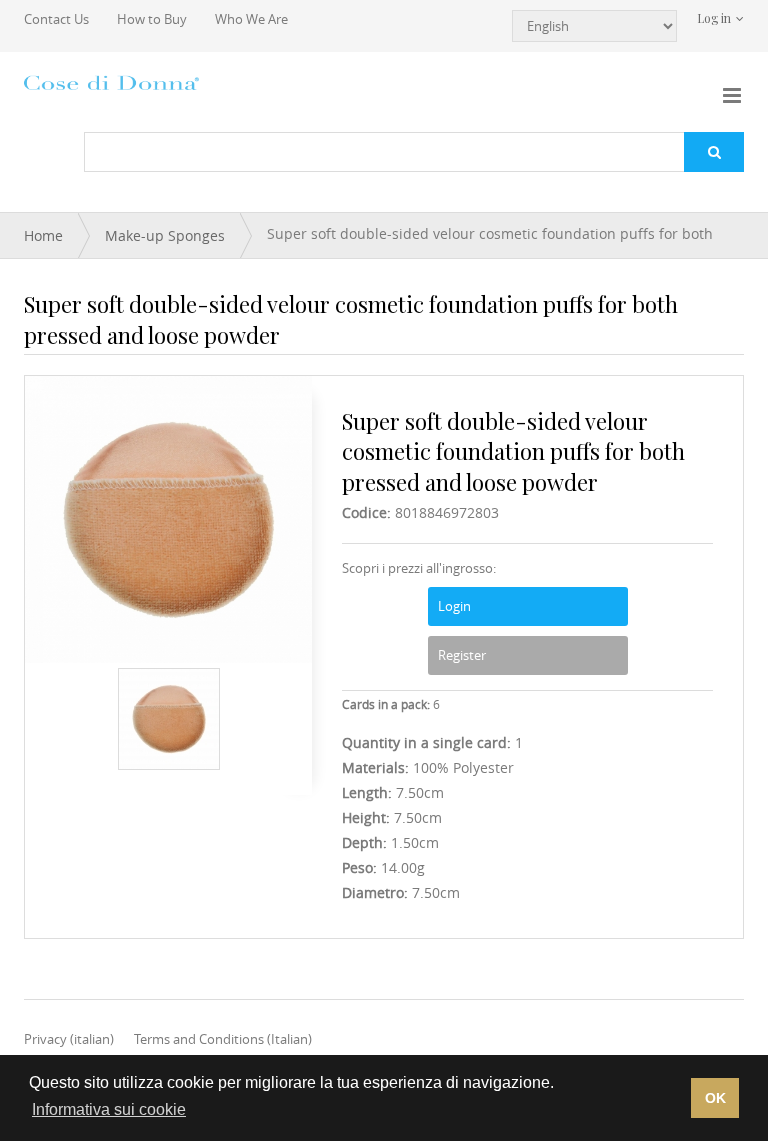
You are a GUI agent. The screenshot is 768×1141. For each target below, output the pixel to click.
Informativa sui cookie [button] (109, 1109)
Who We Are (251, 19)
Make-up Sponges (165, 235)
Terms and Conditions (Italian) (223, 1039)
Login (454, 606)
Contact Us (56, 19)
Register (462, 655)
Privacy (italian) (69, 1039)
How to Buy (152, 19)
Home (43, 235)
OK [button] (715, 1098)
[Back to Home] (114, 82)
